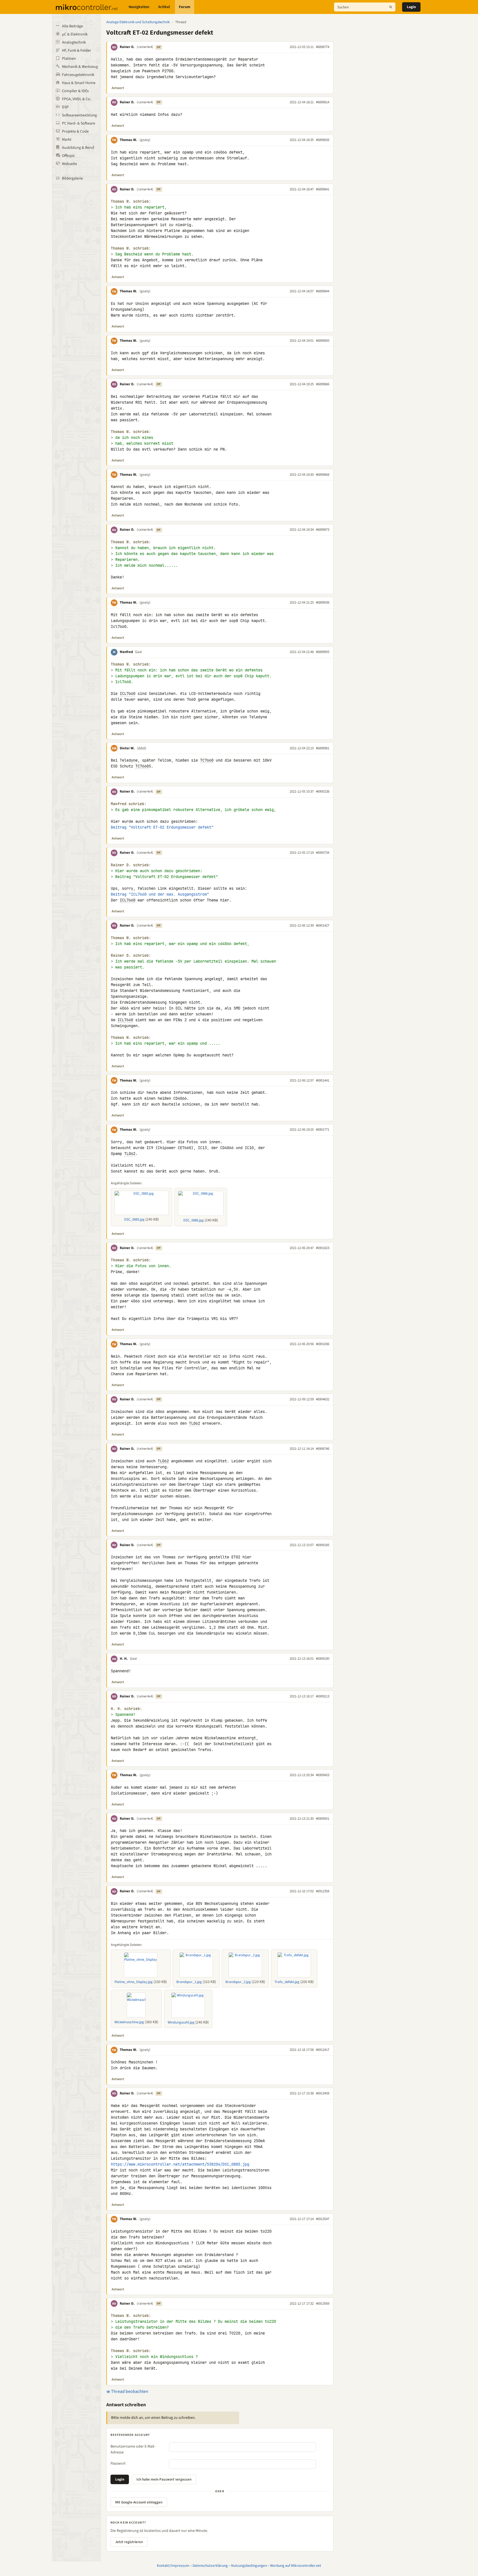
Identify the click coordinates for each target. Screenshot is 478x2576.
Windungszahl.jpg (181, 2022)
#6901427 (323, 925)
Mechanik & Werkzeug (80, 67)
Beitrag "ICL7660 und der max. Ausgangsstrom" (160, 894)
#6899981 (323, 748)
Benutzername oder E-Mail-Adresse (133, 2449)
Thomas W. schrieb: (131, 201)
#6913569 (323, 2304)
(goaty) (145, 140)
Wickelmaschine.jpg (129, 2022)
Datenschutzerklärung (210, 2566)
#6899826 (323, 140)
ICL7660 (128, 693)
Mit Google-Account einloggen (139, 2502)
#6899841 (323, 189)
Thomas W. (128, 140)
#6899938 (323, 602)
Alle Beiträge (72, 26)
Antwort (118, 88)
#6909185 (323, 1545)
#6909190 (323, 1659)
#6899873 (323, 530)
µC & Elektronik (75, 34)
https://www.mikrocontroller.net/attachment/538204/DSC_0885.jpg (180, 2164)
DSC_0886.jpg (194, 1220)
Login (411, 7)
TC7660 (207, 760)
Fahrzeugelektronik (78, 75)
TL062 (130, 1154)
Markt (67, 140)
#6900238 (323, 791)
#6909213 (323, 1696)
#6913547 (323, 2219)
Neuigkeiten (139, 7)
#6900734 (323, 853)
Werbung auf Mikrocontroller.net (296, 2566)
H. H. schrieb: (126, 1709)
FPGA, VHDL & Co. (76, 99)
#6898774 (323, 47)
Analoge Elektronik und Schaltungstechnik (138, 22)
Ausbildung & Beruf (78, 148)
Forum (185, 7)
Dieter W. (127, 748)
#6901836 (323, 1344)
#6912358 (323, 1891)
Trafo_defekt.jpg (287, 1982)
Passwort (118, 2463)
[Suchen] (391, 7)
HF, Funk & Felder (76, 51)
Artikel (164, 7)
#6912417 (323, 2050)
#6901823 (323, 1248)
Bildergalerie (72, 178)
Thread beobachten (129, 2391)
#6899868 (323, 475)
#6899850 (323, 341)
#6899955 (323, 652)
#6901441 (323, 1080)
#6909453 (323, 1775)
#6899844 (323, 291)
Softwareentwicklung (79, 115)
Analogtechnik (74, 42)
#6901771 (323, 1130)
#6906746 (323, 1449)
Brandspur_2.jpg (238, 1982)
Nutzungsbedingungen (249, 2566)
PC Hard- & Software (79, 123)
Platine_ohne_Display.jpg (134, 1982)
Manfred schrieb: (129, 804)
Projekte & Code (75, 131)
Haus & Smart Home (79, 83)
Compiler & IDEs (75, 91)
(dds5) (142, 748)
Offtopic (68, 156)
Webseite (69, 164)
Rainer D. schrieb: (131, 865)
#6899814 (323, 102)
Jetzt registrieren (129, 2542)
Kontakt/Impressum (173, 2566)
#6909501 (323, 1819)
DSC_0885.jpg (134, 1219)
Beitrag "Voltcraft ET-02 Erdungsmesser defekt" (162, 827)
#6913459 (323, 2093)
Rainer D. (127, 47)
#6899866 (323, 384)
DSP (65, 107)
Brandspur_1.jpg (189, 1982)
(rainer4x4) (145, 47)
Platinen (69, 59)
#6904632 (323, 1399)
